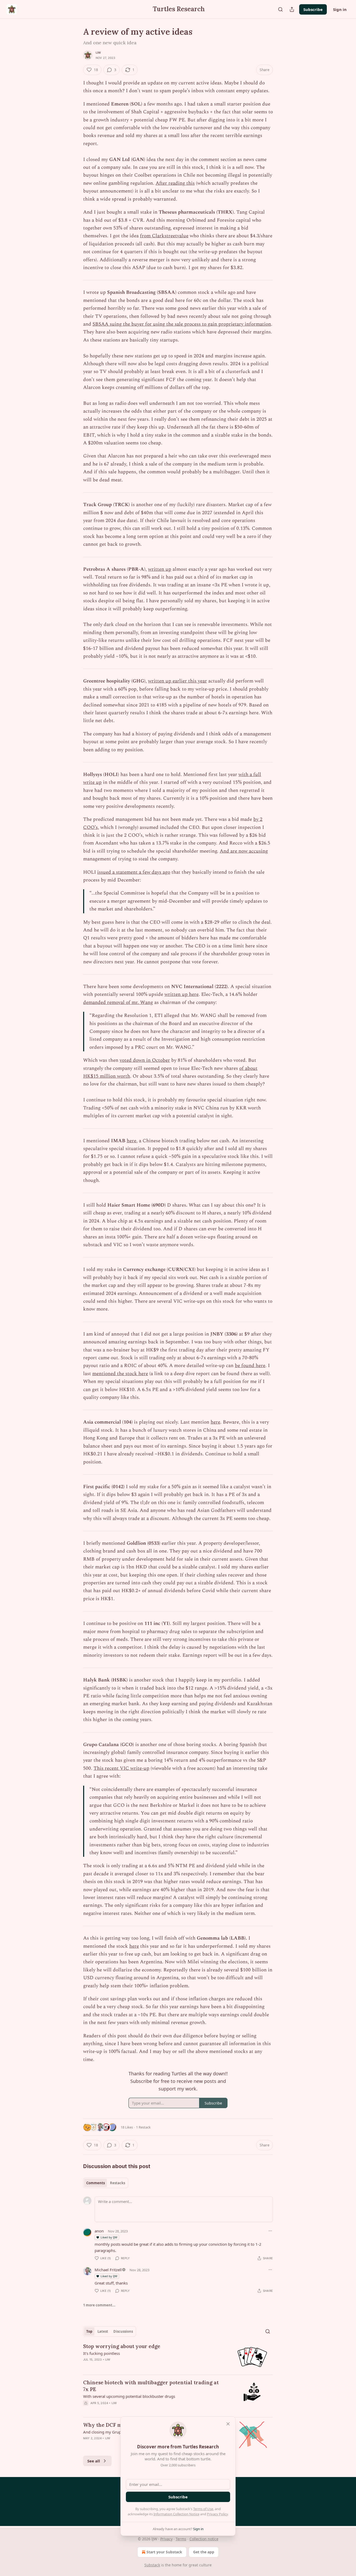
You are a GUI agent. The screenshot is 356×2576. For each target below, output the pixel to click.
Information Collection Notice (176, 2514)
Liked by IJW (109, 2237)
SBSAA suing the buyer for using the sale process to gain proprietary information (182, 324)
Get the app (204, 2552)
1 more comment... (99, 2305)
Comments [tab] (96, 2183)
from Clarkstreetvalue (164, 236)
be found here (250, 1366)
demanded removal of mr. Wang (118, 1003)
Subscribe (313, 9)
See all (94, 2461)
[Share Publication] (292, 9)
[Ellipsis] (270, 2231)
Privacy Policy (217, 2514)
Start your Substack (164, 2552)
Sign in (340, 9)
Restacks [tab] (118, 2183)
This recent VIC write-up (121, 1768)
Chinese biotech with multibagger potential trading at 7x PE (151, 2386)
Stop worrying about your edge (122, 2346)
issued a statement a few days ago (134, 872)
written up (160, 569)
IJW (98, 53)
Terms (181, 2539)
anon (99, 2231)
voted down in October (145, 1060)
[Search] (280, 9)
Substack (152, 2565)
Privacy (166, 2539)
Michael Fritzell (108, 2270)
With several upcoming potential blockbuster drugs (129, 2396)
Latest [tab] (103, 2331)
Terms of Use (203, 2509)
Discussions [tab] (123, 2331)
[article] (178, 2357)
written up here (182, 994)
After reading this (175, 183)
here (131, 1141)
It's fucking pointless (102, 2353)
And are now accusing (244, 851)
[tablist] (106, 2183)
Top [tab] (89, 2331)
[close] (228, 2424)
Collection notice (204, 2539)
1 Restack (143, 2127)
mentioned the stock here (120, 1374)
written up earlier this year (177, 681)
